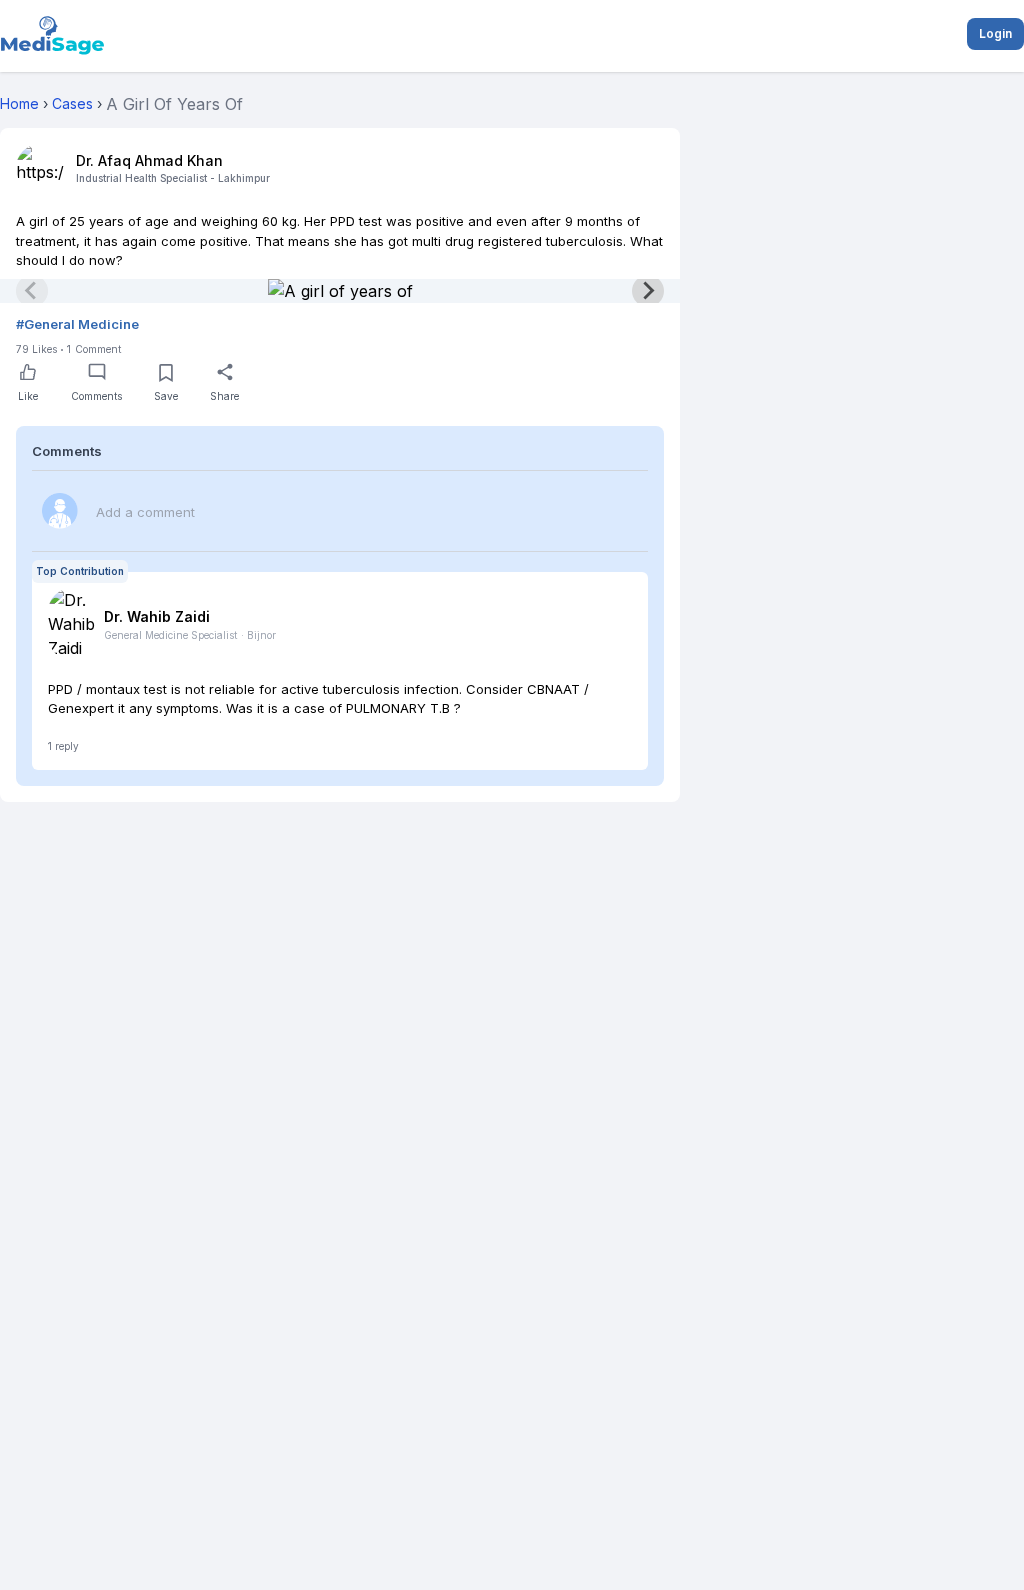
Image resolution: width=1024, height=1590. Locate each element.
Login (995, 33)
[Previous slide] (32, 291)
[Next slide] (648, 291)
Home (19, 103)
